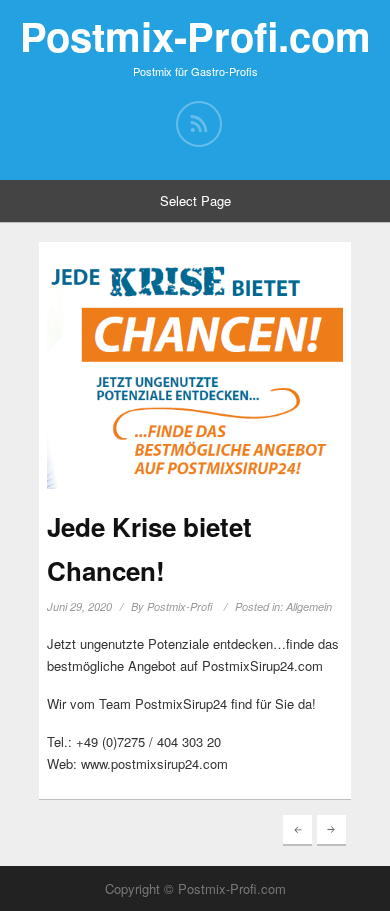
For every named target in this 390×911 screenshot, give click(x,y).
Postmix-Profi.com (195, 35)
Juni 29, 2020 (79, 606)
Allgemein (309, 606)
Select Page (195, 200)
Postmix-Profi (180, 606)
